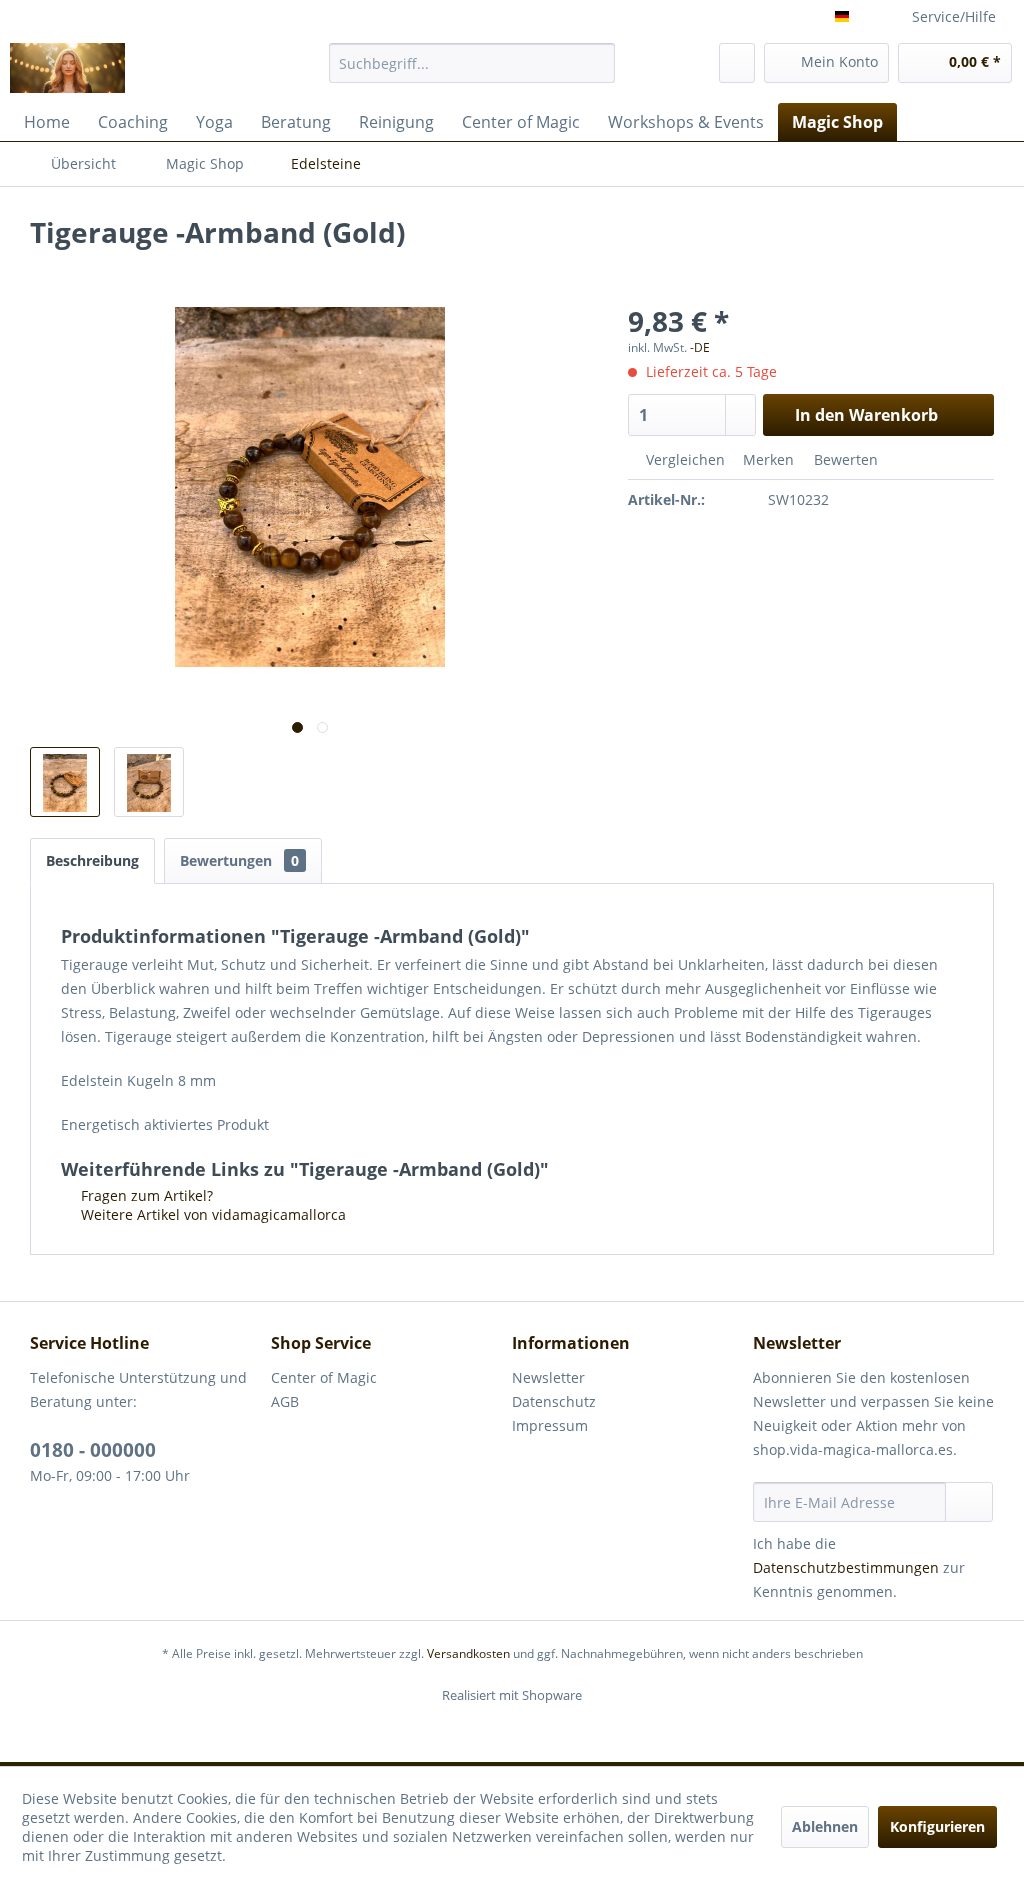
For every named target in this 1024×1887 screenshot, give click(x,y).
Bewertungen (239, 860)
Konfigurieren (937, 1826)
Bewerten (844, 459)
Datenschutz (554, 1401)
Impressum (550, 1425)
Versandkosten (468, 1653)
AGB (285, 1401)
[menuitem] (472, 63)
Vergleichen (683, 459)
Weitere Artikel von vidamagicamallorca (211, 1214)
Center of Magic (324, 1377)
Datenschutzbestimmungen (846, 1567)
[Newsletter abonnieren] (969, 1502)
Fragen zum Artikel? (145, 1195)
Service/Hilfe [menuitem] (954, 16)
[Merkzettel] (737, 63)
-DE (700, 347)
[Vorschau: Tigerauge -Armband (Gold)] (65, 782)
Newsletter (548, 1377)
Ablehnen (825, 1826)
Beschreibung (92, 860)
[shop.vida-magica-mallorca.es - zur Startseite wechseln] (67, 68)
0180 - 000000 (93, 1450)
